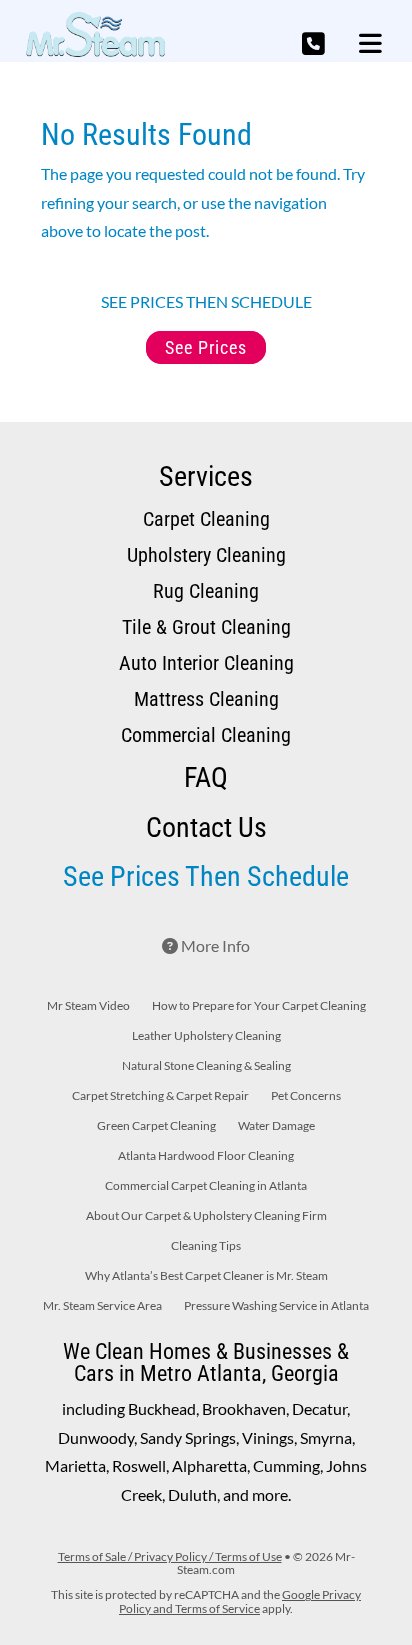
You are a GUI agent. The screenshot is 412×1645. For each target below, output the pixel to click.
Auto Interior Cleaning (206, 663)
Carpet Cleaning (206, 519)
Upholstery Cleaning (206, 555)
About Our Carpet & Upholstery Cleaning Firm (206, 1216)
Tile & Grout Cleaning (206, 627)
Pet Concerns (306, 1096)
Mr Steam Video (88, 1006)
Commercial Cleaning (206, 735)
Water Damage (276, 1126)
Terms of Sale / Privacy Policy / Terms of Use (170, 1556)
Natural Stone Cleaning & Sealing (206, 1066)
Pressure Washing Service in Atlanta (276, 1306)
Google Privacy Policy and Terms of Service (240, 1601)
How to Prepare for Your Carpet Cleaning (259, 1006)
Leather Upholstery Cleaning (206, 1036)
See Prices (206, 347)
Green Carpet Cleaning (156, 1126)
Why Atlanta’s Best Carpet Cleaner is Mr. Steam (206, 1276)
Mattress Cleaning (206, 699)
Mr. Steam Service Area (102, 1306)
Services (206, 476)
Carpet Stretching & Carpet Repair (160, 1096)
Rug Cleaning (206, 591)
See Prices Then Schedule (206, 876)
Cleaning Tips (206, 1246)
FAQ (206, 777)
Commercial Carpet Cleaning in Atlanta (206, 1186)
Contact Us (206, 827)
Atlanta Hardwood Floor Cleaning (206, 1156)
